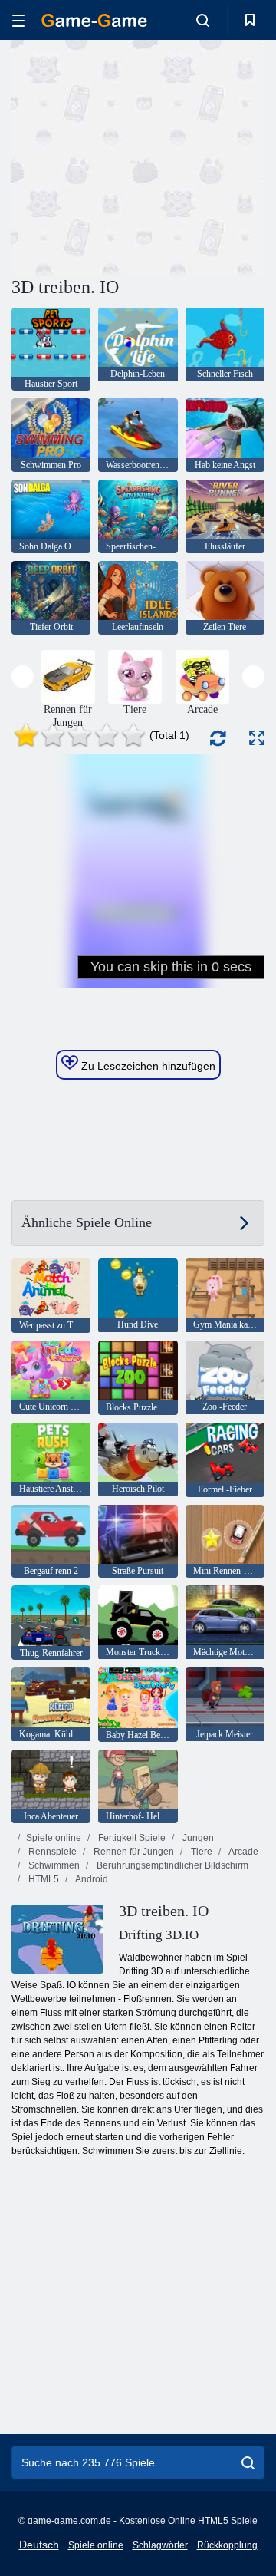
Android (91, 1879)
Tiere (200, 1852)
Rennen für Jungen (133, 1852)
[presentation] (23, 676)
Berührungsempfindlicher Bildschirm (171, 1865)
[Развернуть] (257, 738)
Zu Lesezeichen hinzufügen (147, 1066)
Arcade (243, 1852)
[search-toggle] (203, 20)
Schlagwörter (160, 2545)
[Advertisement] (207, 156)
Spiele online (54, 1838)
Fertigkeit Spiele (131, 1838)
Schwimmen (53, 1865)
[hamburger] (18, 20)
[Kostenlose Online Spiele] (94, 20)
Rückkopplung (227, 2545)
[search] (248, 2462)
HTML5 (43, 1879)
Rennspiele (51, 1852)
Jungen (197, 1838)
